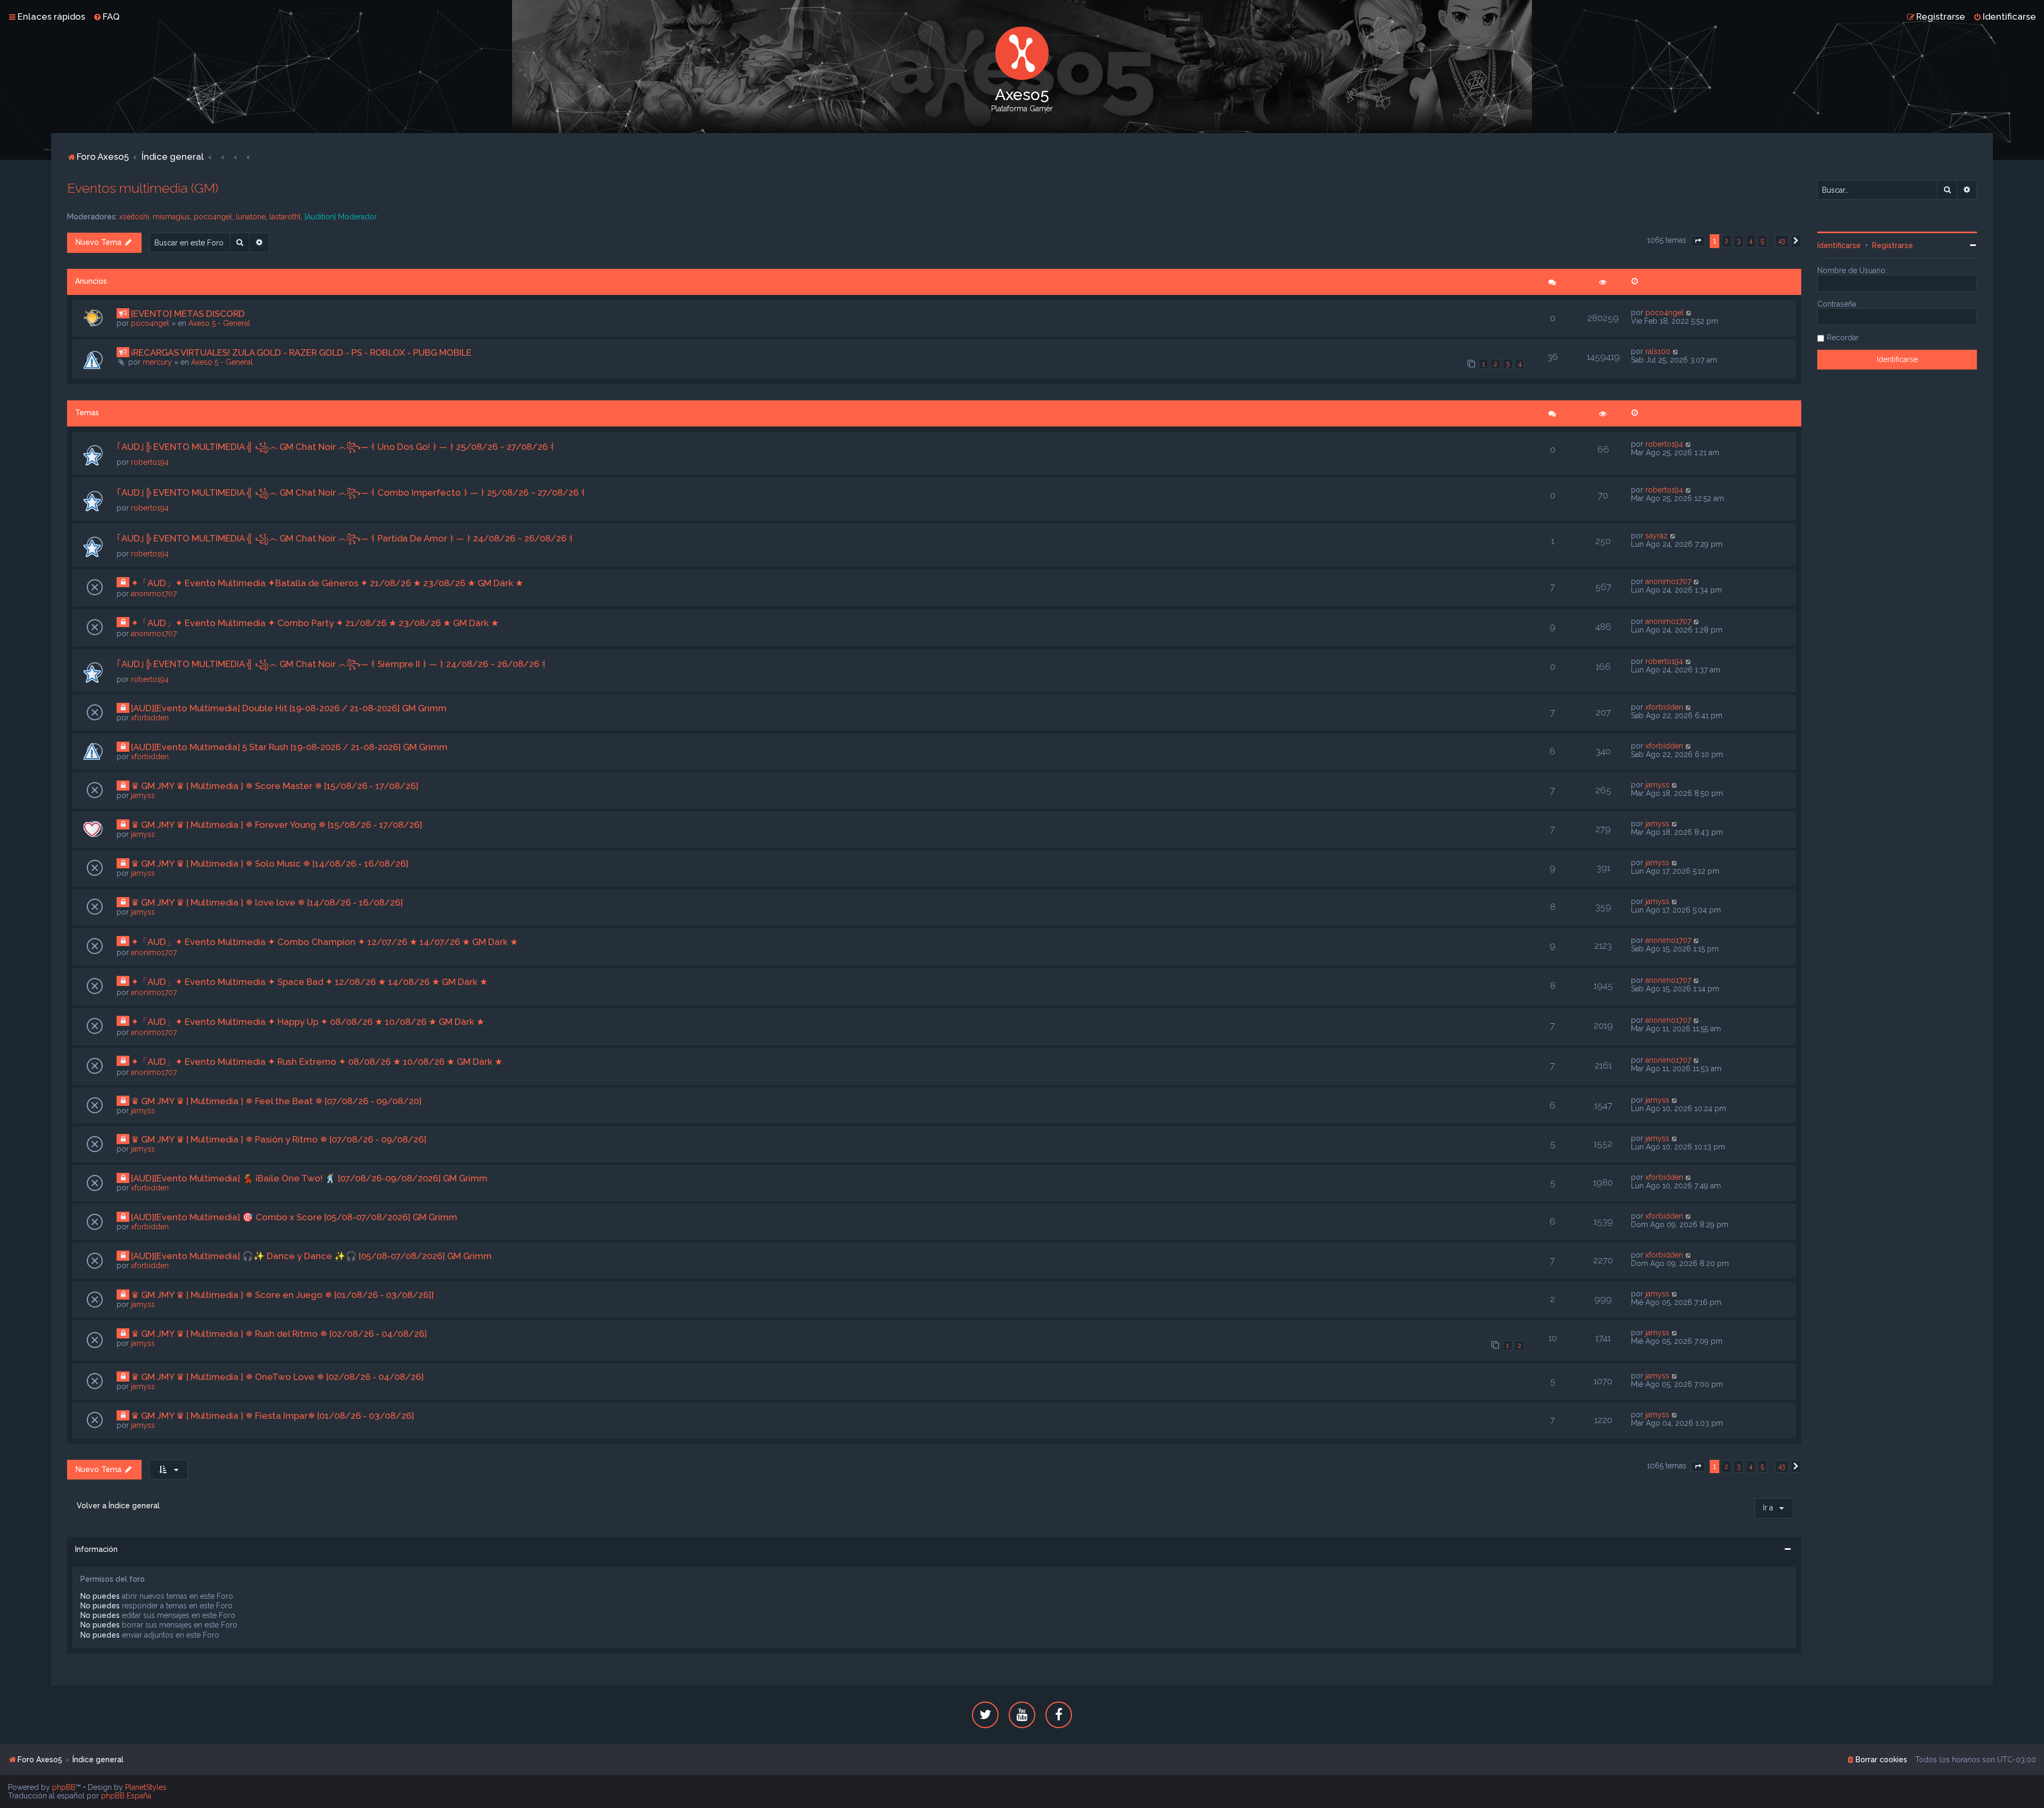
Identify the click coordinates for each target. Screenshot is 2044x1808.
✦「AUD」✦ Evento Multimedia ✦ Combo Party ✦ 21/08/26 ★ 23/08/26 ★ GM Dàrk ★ (315, 623)
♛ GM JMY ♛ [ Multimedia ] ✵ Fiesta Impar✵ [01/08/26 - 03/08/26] (273, 1416)
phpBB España (126, 1796)
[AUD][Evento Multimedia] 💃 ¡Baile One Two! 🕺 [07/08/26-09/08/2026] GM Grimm (309, 1178)
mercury (157, 362)
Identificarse (1839, 245)
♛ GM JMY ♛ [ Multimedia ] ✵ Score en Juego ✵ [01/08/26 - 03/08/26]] (282, 1295)
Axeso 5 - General (219, 323)
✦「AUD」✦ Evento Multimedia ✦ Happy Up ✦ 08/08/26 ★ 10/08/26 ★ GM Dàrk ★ (308, 1022)
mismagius (171, 217)
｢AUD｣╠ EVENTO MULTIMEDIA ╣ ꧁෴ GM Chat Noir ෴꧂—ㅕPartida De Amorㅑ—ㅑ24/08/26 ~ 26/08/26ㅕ (346, 538)
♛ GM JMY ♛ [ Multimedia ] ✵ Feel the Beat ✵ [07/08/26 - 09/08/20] (276, 1101)
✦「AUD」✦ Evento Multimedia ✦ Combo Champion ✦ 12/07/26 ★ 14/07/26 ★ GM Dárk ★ (324, 942)
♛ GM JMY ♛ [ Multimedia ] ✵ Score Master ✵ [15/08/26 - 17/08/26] (275, 786)
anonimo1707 (154, 594)
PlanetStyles (146, 1787)
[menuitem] (106, 17)
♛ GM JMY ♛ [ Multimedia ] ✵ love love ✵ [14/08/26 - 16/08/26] (267, 902)
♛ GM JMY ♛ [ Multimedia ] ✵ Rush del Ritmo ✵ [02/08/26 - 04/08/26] (279, 1334)
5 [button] (1762, 241)
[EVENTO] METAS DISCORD (188, 314)
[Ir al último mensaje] (1689, 313)
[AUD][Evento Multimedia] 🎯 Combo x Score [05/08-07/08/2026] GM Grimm (294, 1217)
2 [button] (1726, 241)
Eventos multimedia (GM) (143, 188)
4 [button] (1751, 241)
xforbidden (150, 718)
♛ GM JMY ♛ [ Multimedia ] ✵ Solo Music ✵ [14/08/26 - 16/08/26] (270, 864)
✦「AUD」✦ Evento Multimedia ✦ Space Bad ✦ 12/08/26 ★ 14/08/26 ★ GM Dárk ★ (309, 982)
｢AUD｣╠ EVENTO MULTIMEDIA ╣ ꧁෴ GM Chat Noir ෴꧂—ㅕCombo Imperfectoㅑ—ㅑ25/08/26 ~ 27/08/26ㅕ (352, 492)
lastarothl (285, 217)
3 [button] (1739, 241)
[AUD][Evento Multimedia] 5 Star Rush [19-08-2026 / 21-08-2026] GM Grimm (289, 747)
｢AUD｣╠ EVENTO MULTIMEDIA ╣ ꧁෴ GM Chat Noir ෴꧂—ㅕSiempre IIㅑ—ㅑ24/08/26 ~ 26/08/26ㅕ (332, 664)
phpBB (64, 1787)
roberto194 (150, 462)
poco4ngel (213, 217)
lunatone (251, 217)
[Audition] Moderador (341, 217)
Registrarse (1893, 245)
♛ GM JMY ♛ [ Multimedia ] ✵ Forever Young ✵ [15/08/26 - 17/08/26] (277, 825)
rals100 (1658, 351)
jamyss (143, 795)
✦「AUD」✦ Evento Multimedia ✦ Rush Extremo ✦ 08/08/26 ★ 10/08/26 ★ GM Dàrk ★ (317, 1062)
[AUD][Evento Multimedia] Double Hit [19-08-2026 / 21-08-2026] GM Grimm (289, 708)
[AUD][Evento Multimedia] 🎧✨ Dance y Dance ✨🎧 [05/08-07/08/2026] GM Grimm (311, 1256)
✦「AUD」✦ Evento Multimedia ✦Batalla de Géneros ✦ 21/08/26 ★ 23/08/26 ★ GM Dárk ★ (327, 583)
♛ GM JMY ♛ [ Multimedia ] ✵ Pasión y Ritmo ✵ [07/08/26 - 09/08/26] (279, 1139)
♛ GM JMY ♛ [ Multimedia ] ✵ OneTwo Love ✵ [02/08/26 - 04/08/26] (277, 1377)
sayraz (1656, 536)
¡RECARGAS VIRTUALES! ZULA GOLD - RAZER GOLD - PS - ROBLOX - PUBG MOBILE (301, 352)
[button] (1698, 241)
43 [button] (1782, 241)
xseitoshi (134, 217)
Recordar (1843, 338)
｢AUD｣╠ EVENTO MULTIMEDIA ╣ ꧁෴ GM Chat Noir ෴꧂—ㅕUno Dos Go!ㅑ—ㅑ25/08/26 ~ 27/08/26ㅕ (337, 447)
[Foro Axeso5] (1022, 53)
